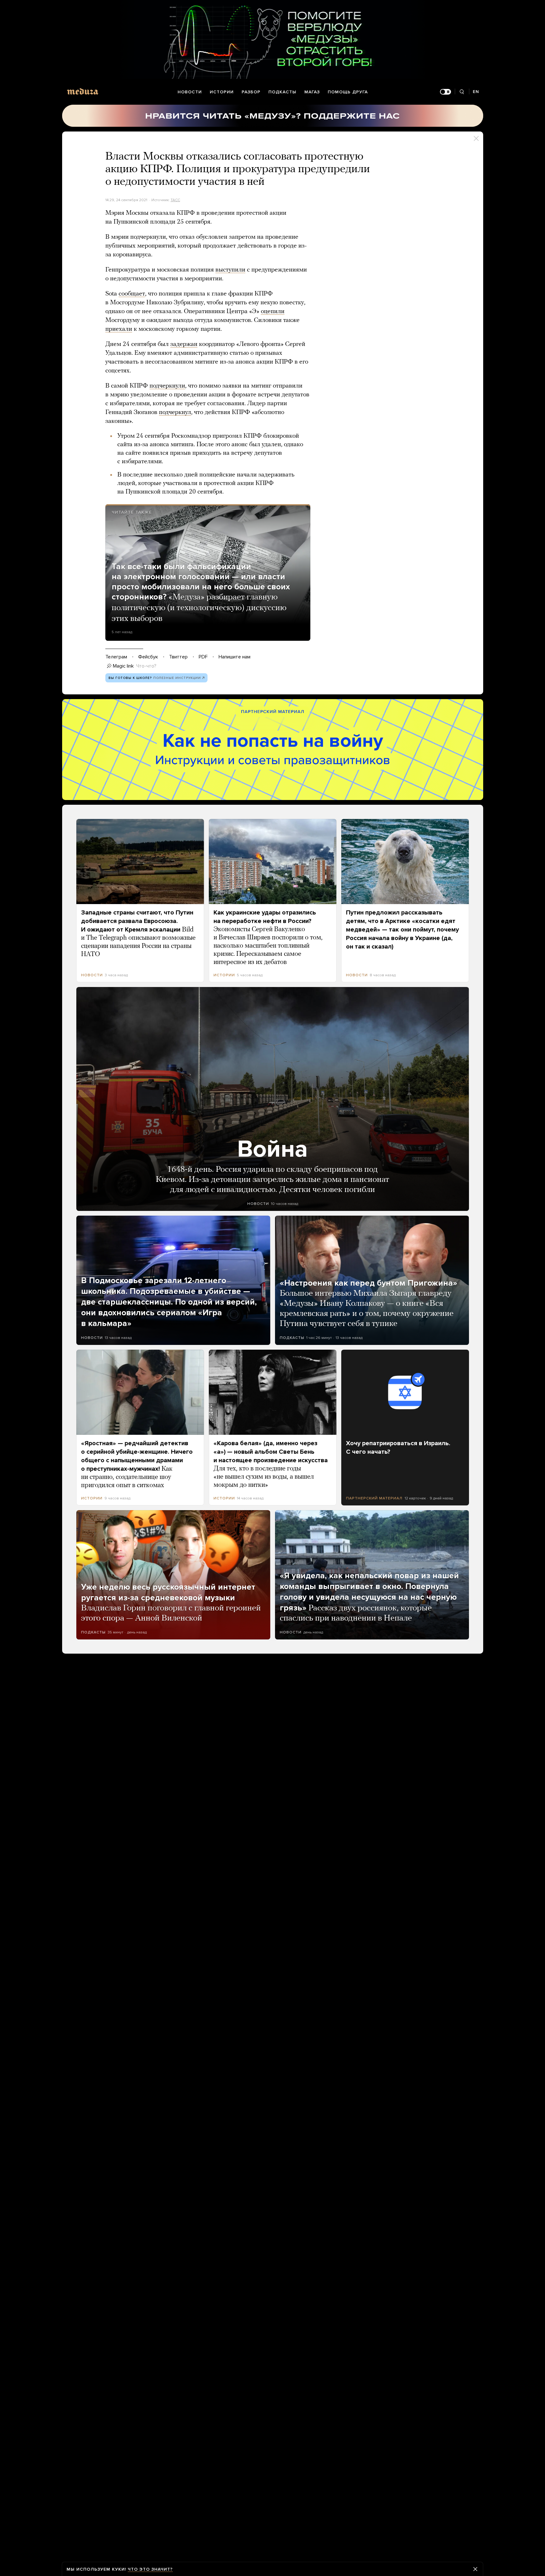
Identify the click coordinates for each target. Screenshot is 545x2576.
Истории (222, 92)
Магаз (312, 92)
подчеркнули (167, 386)
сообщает (132, 294)
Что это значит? (150, 2569)
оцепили (273, 312)
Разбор (251, 92)
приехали (119, 329)
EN (476, 92)
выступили (230, 270)
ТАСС (175, 200)
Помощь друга (348, 92)
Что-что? (146, 666)
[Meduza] (83, 91)
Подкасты (282, 92)
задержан (184, 344)
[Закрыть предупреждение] (475, 2569)
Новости (190, 92)
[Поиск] (462, 92)
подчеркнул (175, 412)
